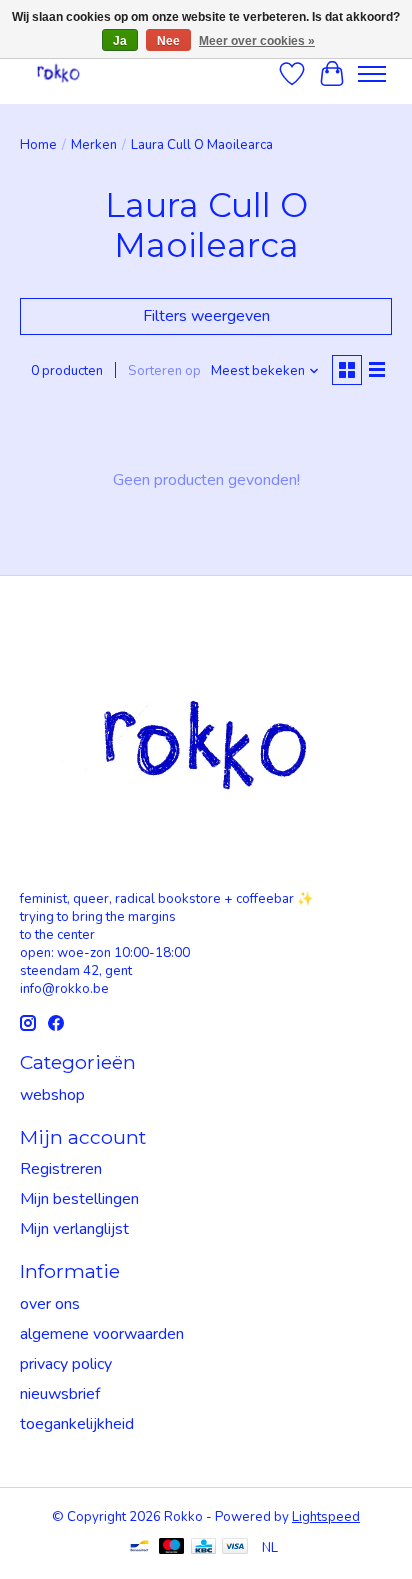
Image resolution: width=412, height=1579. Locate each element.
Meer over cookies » (257, 41)
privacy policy (66, 1364)
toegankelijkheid (77, 1424)
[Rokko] (58, 73)
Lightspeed (326, 1517)
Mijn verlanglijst (74, 1229)
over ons (50, 1304)
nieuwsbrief (60, 1394)
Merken (94, 145)
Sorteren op (164, 371)
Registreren (61, 1169)
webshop (52, 1095)
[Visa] (235, 1548)
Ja (120, 41)
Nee (168, 41)
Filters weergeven (206, 316)
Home (38, 145)
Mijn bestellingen (79, 1199)
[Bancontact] (139, 1548)
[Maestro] (172, 1548)
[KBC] (203, 1548)
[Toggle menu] (372, 74)
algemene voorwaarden (102, 1334)
